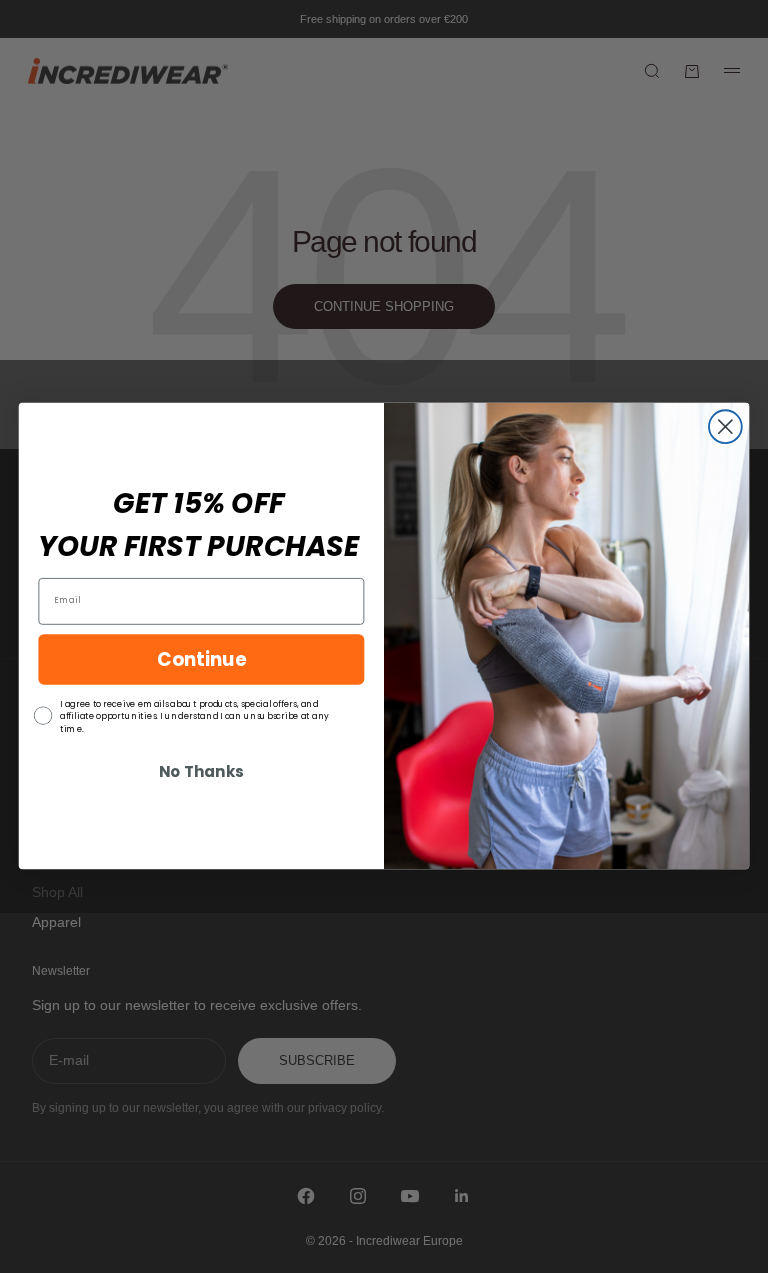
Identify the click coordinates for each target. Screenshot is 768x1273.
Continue (201, 659)
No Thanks (201, 773)
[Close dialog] (725, 427)
